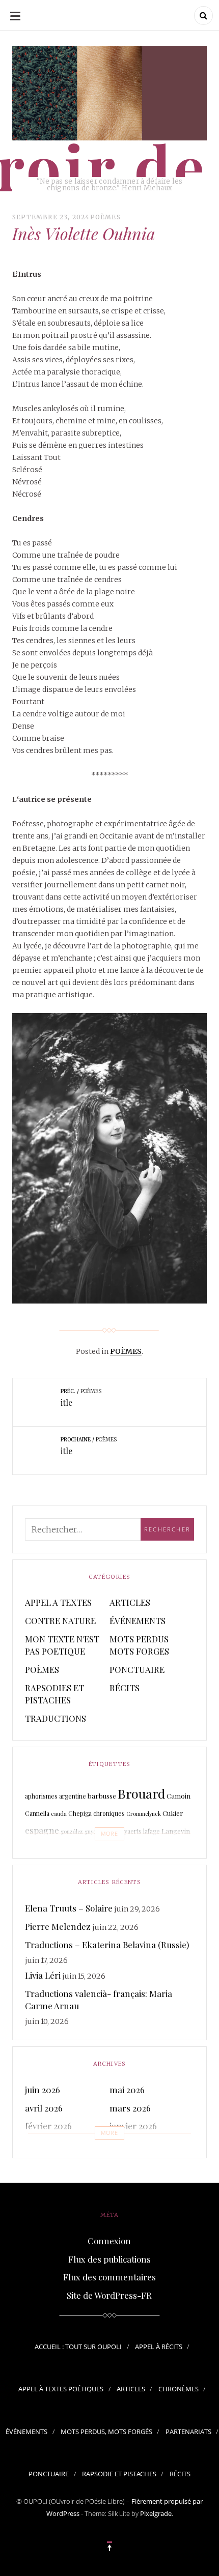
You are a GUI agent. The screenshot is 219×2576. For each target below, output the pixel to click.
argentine (73, 1796)
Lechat (92, 1853)
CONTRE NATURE (60, 1620)
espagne (42, 1830)
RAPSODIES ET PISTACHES (54, 1694)
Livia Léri (43, 1975)
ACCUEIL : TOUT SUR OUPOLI (78, 2347)
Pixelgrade (156, 2513)
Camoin (179, 1796)
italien (108, 1831)
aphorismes (41, 1796)
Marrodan (141, 1850)
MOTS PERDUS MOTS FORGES (139, 1645)
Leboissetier (53, 1851)
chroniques (109, 1813)
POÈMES (105, 217)
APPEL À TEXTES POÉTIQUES (61, 2389)
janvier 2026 (133, 2126)
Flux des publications (109, 2259)
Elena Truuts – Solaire (69, 1908)
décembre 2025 (54, 2144)
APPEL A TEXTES (58, 1602)
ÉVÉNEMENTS (138, 1620)
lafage (152, 1831)
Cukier (173, 1813)
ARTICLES (130, 1602)
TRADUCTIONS (56, 1718)
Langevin (176, 1831)
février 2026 (48, 2126)
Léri (108, 1852)
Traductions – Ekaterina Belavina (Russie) (107, 1945)
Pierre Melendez (58, 1926)
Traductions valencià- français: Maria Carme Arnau (99, 2000)
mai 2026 (127, 2090)
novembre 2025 (139, 2144)
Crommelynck (144, 1814)
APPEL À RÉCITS (159, 2347)
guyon (92, 1831)
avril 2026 (44, 2108)
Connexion (109, 2241)
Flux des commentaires (109, 2277)
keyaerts (130, 1831)
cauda (59, 1814)
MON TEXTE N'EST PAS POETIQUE (62, 1645)
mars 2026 (130, 2108)
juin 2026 (43, 2090)
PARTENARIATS (188, 2432)
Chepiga (80, 1813)
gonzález (72, 1831)
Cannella (37, 1813)
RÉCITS (125, 1688)
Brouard (141, 1793)
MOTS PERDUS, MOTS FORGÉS (106, 2432)
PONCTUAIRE (137, 1669)
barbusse (102, 1796)
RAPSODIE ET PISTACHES (119, 2474)
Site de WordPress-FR (109, 2295)
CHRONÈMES (179, 2389)
